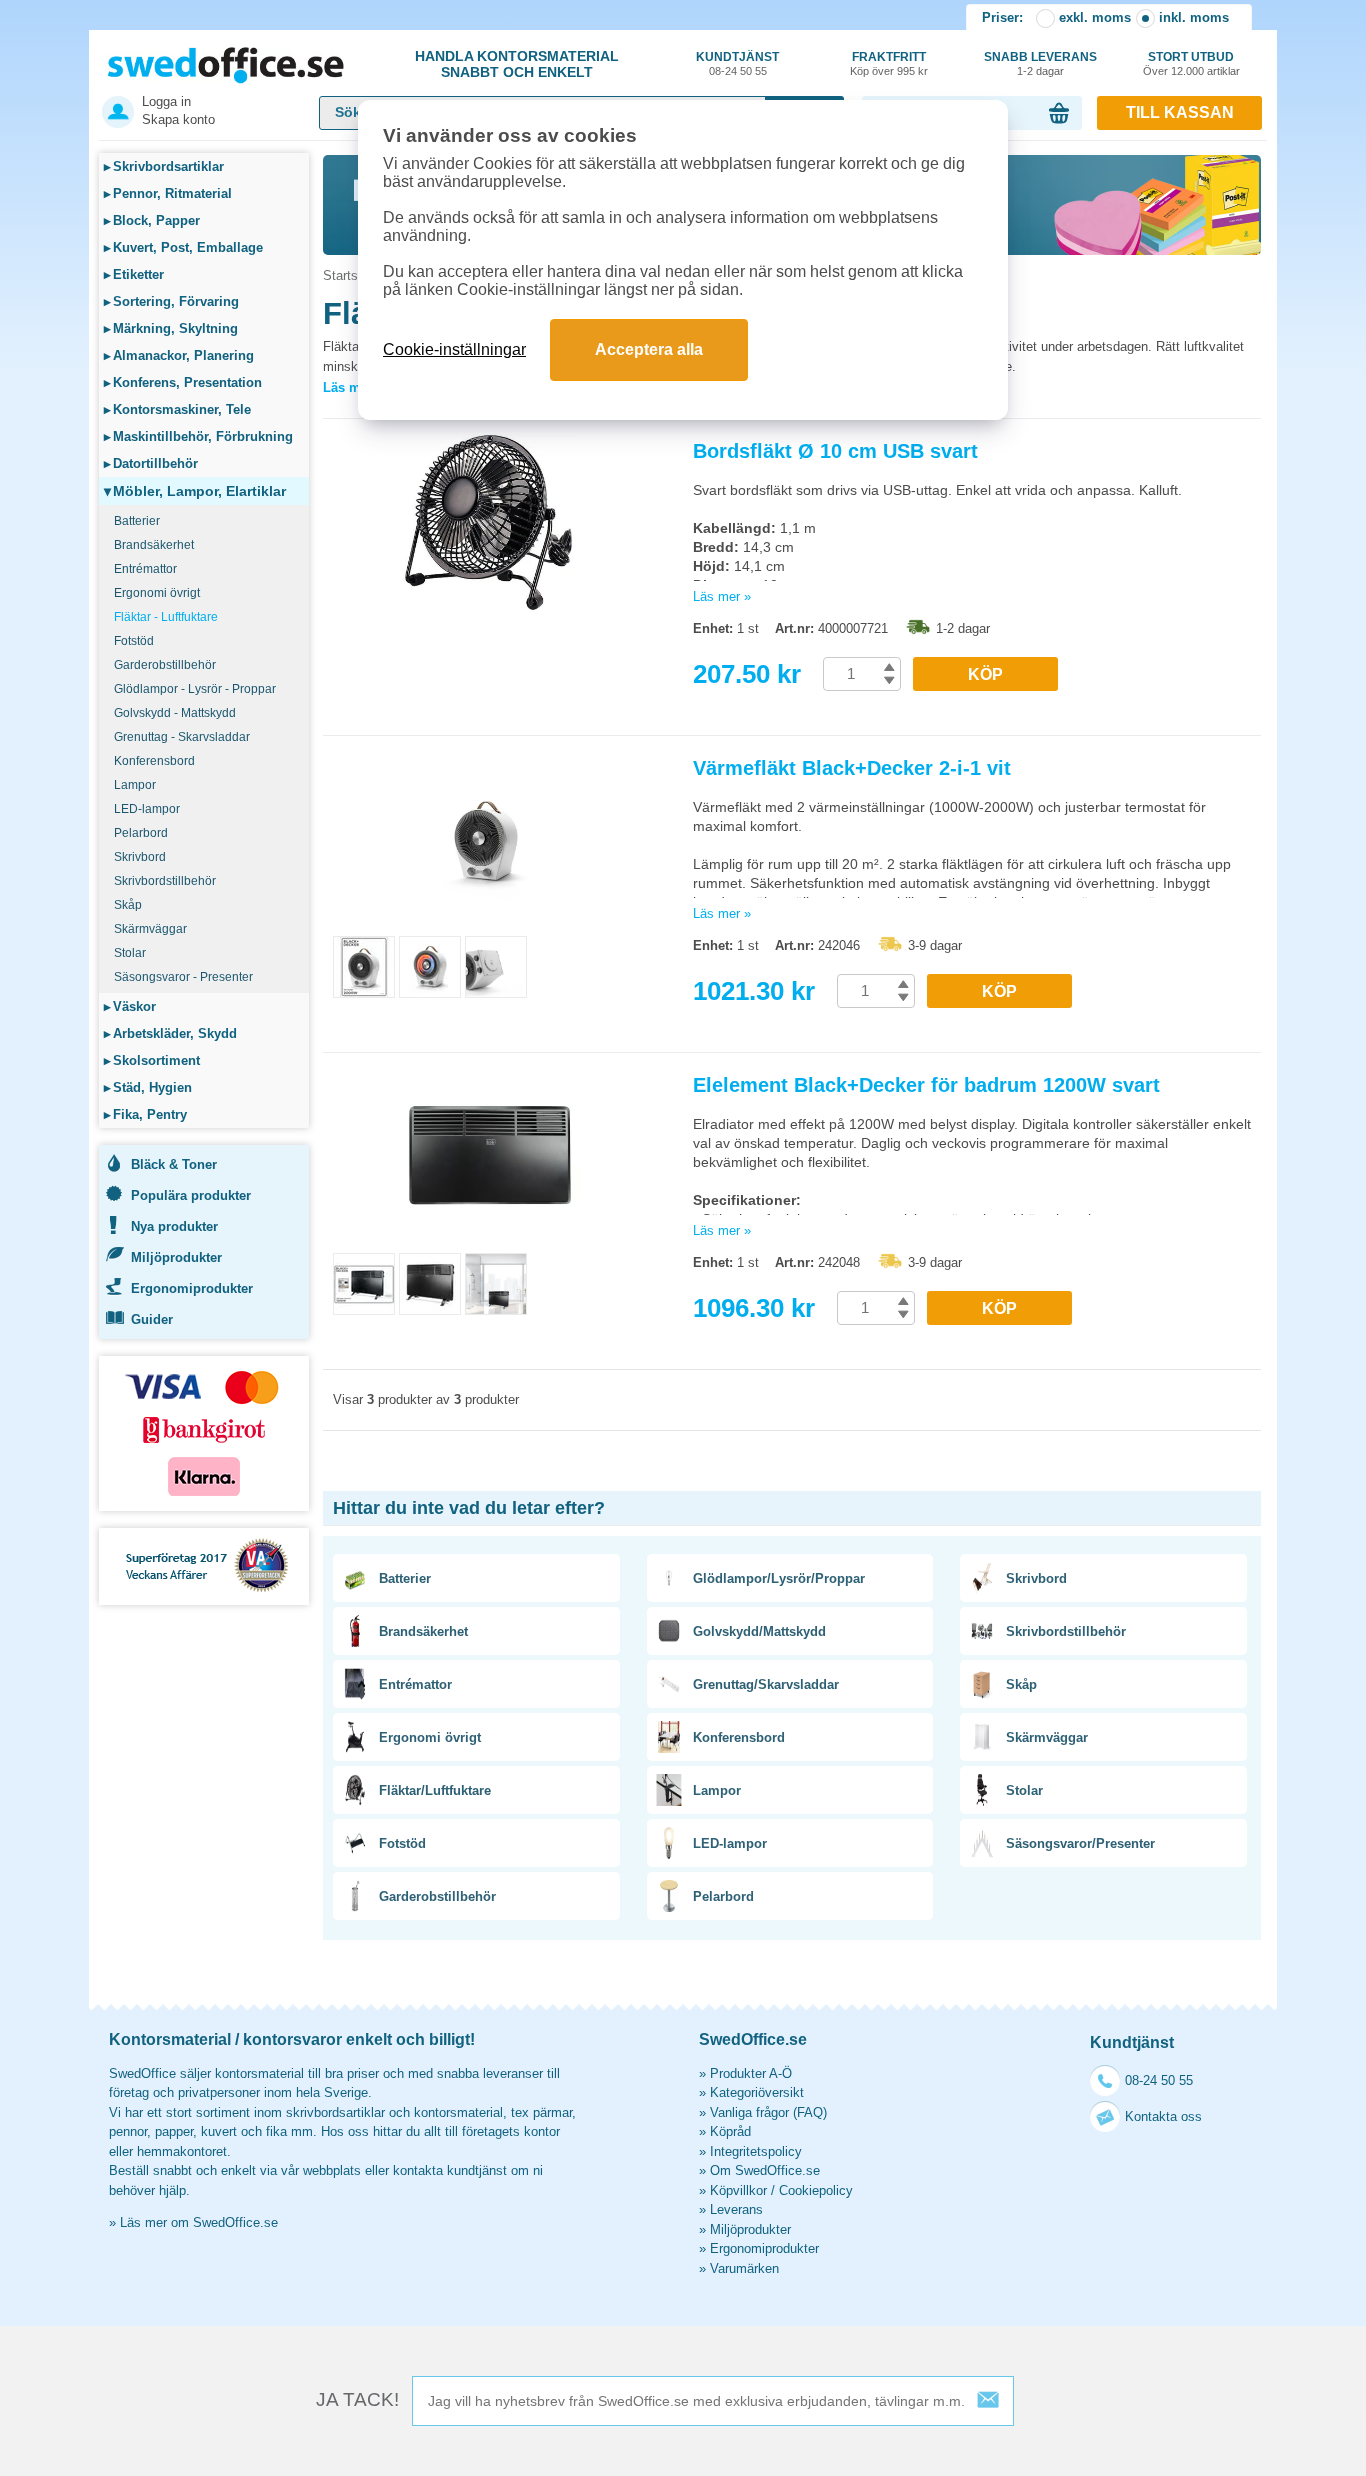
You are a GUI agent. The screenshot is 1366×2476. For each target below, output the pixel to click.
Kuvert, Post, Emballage (183, 247)
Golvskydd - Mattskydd (175, 713)
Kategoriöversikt (757, 2092)
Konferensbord (154, 761)
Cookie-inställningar (454, 349)
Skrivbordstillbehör (165, 881)
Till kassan (1180, 112)
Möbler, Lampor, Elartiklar (195, 491)
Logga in (166, 101)
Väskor (130, 1006)
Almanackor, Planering (179, 355)
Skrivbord (140, 857)
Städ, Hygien (148, 1087)
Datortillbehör (151, 463)
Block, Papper (152, 220)
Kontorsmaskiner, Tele (177, 409)
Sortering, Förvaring (171, 301)
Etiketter (134, 274)
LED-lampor (147, 809)
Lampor (135, 785)
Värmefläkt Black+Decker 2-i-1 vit (852, 768)
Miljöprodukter (176, 1257)
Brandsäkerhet (154, 545)
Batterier (137, 521)
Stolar (130, 953)
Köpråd (730, 2131)
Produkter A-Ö (751, 2073)
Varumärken (744, 2268)
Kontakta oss (1163, 2116)
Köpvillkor (738, 2190)
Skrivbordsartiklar (164, 166)
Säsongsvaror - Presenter (183, 977)
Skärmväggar (150, 929)
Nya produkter (174, 1226)
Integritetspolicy (756, 2151)
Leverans (736, 2209)
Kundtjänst (737, 63)
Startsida (349, 275)
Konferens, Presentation (183, 382)
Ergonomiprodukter (192, 1288)
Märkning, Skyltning (171, 328)
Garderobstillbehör (165, 665)
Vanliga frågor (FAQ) (768, 2112)
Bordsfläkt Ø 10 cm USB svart (835, 451)
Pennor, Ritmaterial (168, 193)
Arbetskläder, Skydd (170, 1033)
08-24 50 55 (1159, 2080)
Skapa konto (178, 119)
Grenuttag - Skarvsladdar (182, 737)
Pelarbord (141, 833)
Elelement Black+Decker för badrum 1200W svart (926, 1085)
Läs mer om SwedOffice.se (199, 2222)
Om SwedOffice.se (765, 2170)
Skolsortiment (152, 1060)
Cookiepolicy (816, 2190)
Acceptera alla (649, 349)
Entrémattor (145, 569)
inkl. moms (1194, 17)
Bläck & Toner (174, 1164)
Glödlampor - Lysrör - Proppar (195, 689)
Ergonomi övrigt (157, 593)
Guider (152, 1319)
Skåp (128, 905)
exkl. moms (1095, 17)
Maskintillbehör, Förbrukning (198, 436)
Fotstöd (134, 641)
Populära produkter (191, 1195)
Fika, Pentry (145, 1114)
